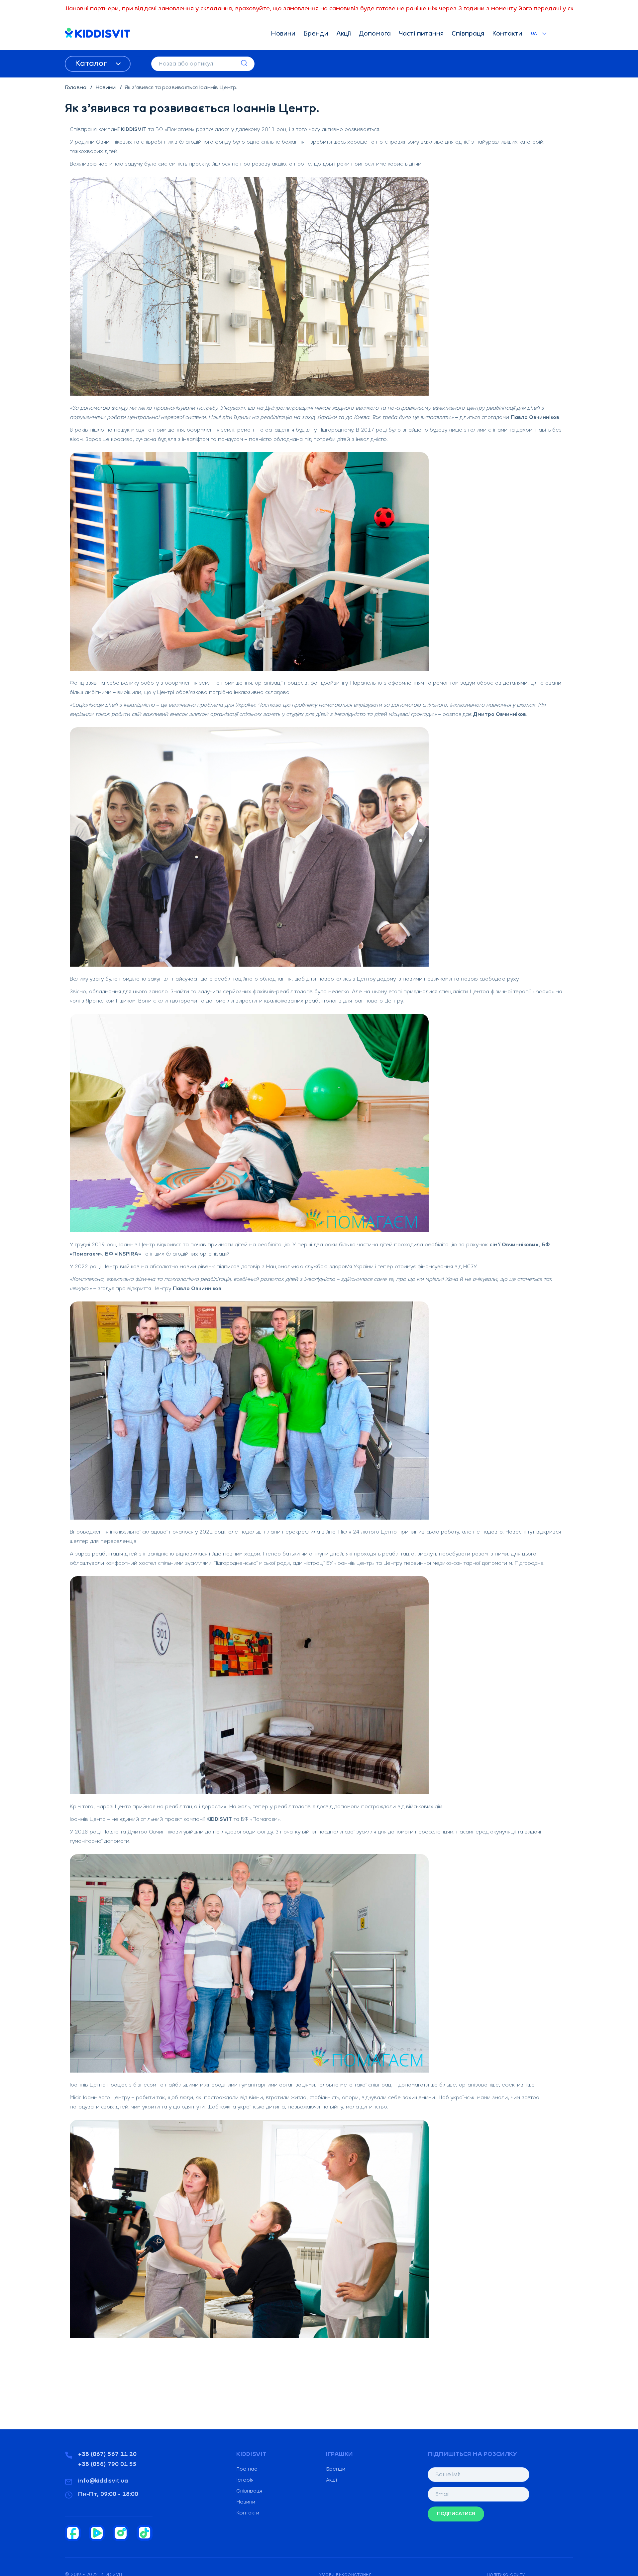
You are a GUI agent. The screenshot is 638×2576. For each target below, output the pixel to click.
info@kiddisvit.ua (103, 2481)
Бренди (316, 34)
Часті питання (421, 34)
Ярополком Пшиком (111, 1001)
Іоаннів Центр (137, 1245)
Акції (344, 34)
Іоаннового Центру (378, 1001)
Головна (76, 88)
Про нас (247, 2469)
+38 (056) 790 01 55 (107, 2465)
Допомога (375, 34)
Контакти (507, 34)
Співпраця (468, 34)
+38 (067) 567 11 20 (107, 2455)
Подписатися (456, 2514)
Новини (283, 34)
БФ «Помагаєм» (175, 130)
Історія (245, 2480)
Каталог (92, 64)
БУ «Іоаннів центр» (350, 1563)
